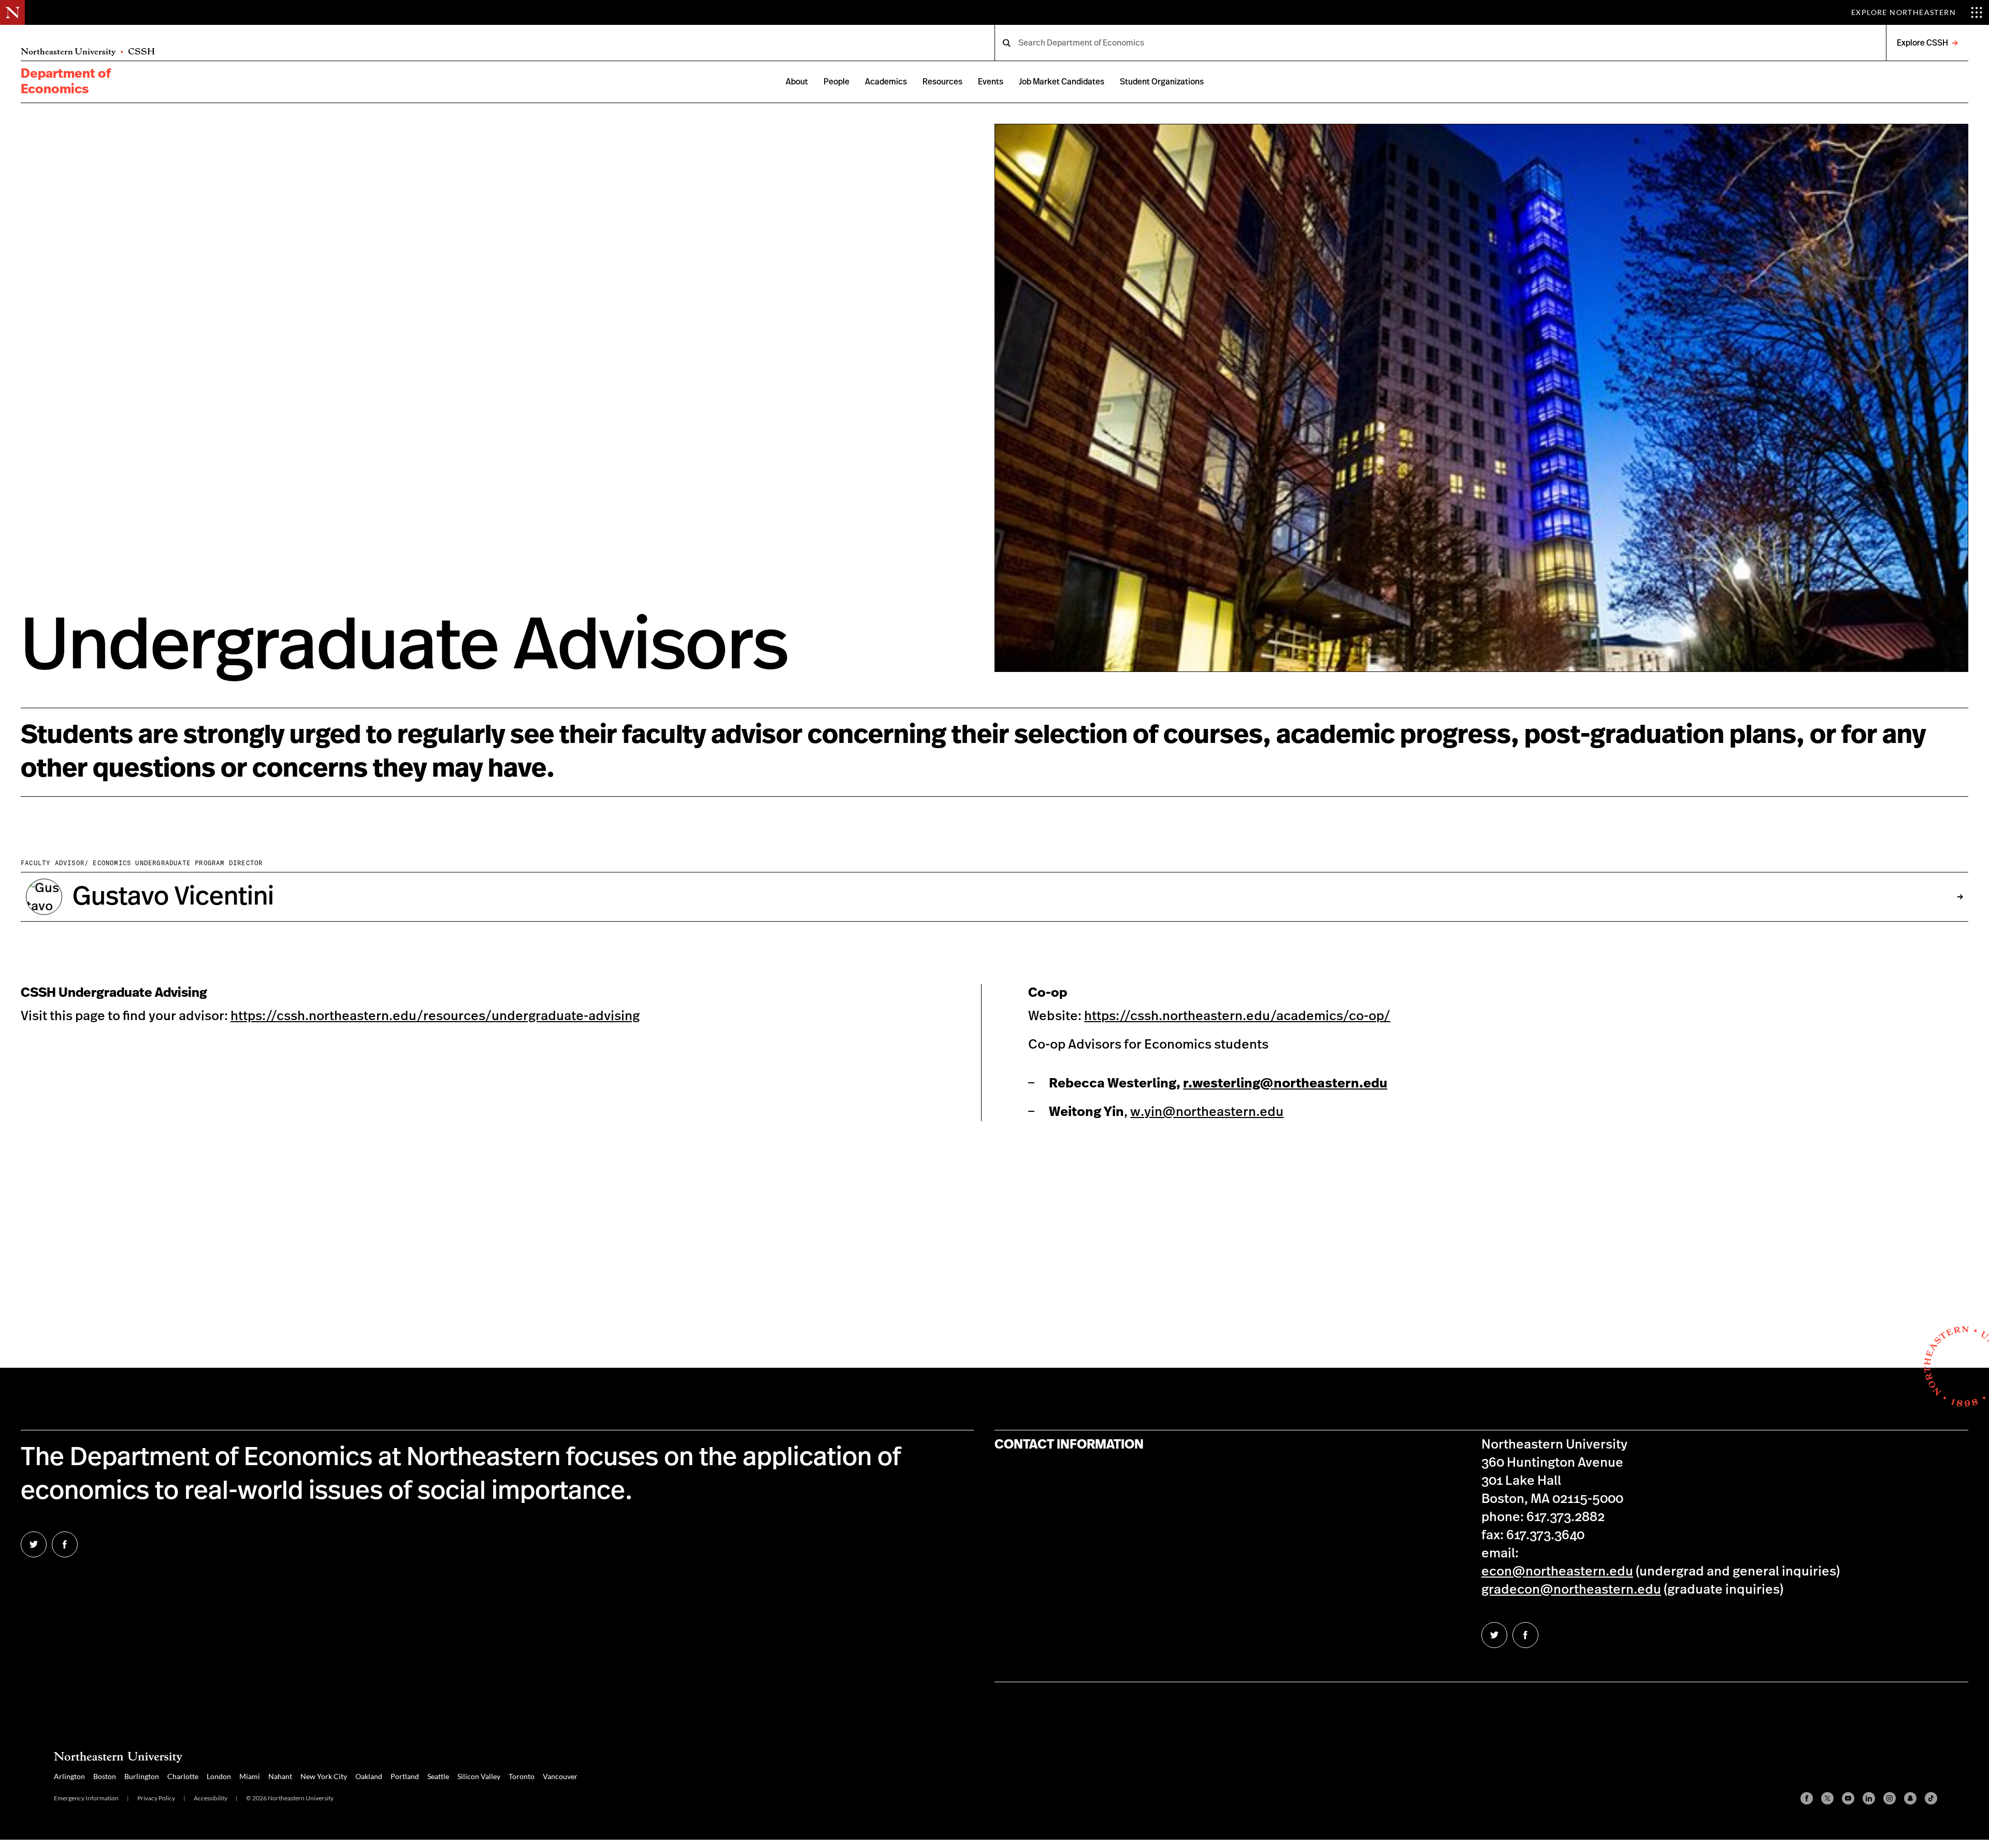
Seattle (438, 1776)
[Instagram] (1890, 1798)
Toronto (522, 1776)
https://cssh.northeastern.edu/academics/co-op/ (1237, 1016)
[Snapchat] (1910, 1798)
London (219, 1776)
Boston (105, 1776)
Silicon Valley (479, 1776)
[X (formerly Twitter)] (1827, 1798)
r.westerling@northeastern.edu (1285, 1084)
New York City (324, 1776)
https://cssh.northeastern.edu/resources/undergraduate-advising (435, 1016)
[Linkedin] (1869, 1798)
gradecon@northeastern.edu (1571, 1590)
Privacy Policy (156, 1798)
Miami (250, 1776)
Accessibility (211, 1798)
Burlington (142, 1776)
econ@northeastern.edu (1557, 1572)
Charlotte (183, 1776)
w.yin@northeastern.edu (1207, 1112)
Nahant (280, 1776)
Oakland (369, 1776)
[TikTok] (1931, 1798)
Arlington (69, 1776)
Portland (405, 1776)
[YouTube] (1848, 1798)
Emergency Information (86, 1798)
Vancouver (560, 1776)
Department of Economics (66, 82)
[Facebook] (1807, 1798)
